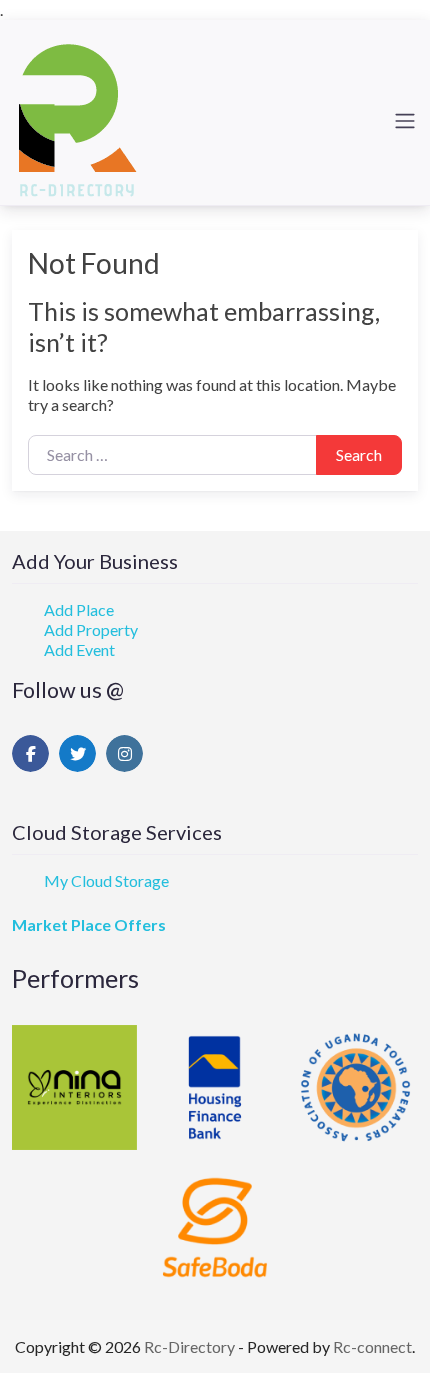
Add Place (79, 609)
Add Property (91, 629)
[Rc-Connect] (78, 118)
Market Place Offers (89, 924)
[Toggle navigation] (405, 121)
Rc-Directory (191, 1346)
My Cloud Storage (106, 880)
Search (359, 454)
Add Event (79, 649)
